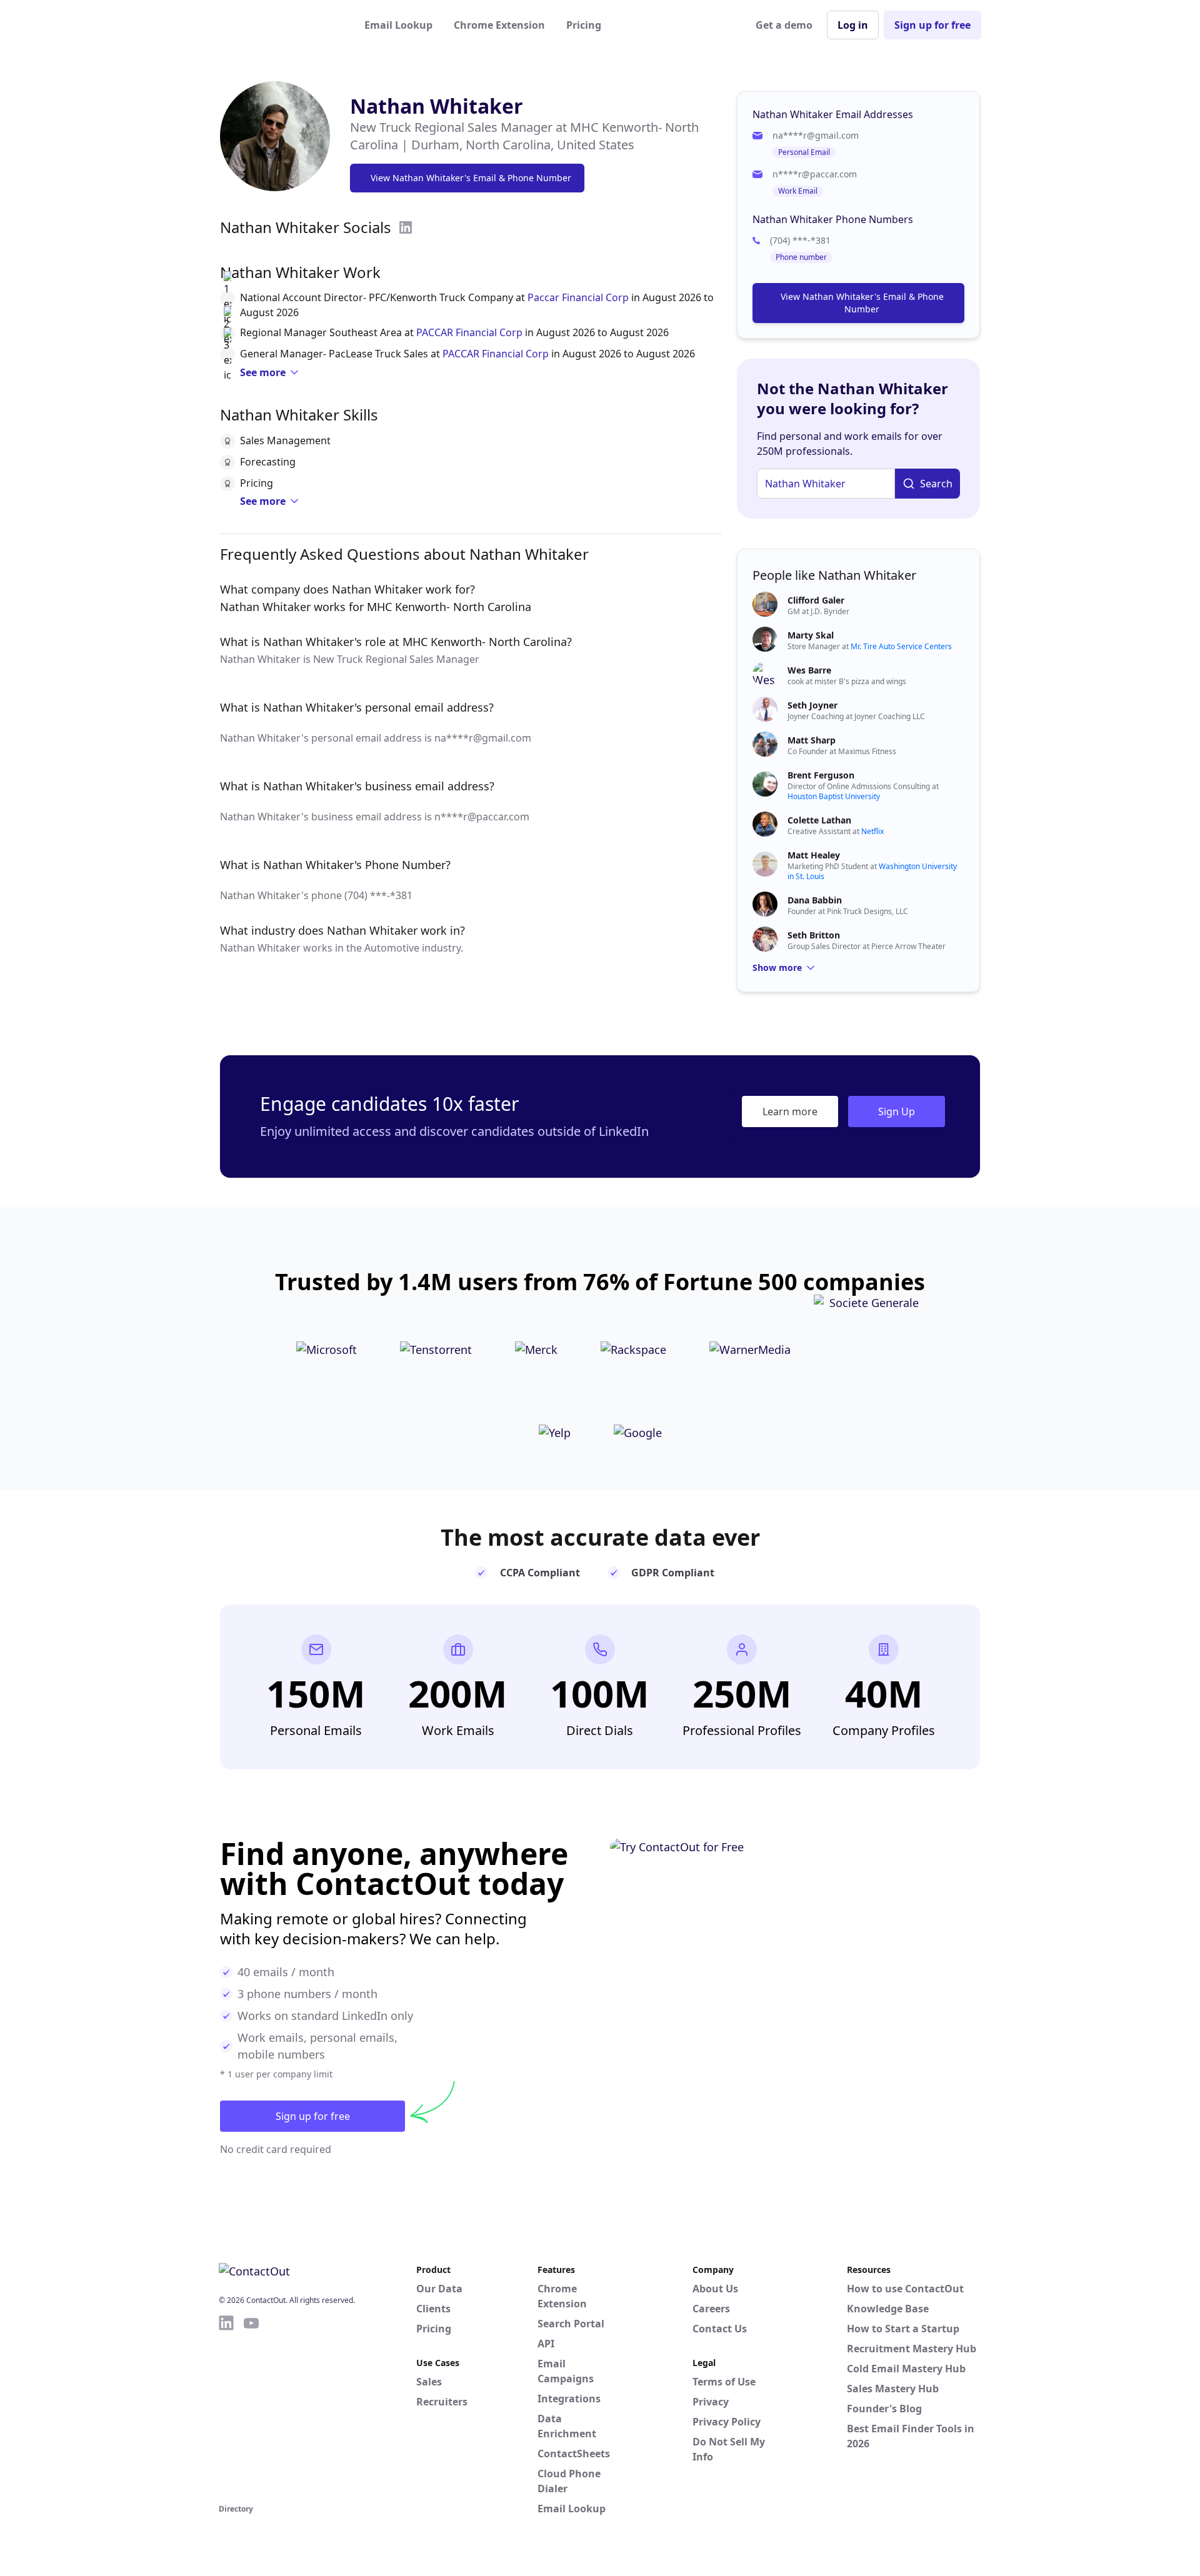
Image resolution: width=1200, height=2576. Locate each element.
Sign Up (897, 1111)
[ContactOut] (280, 25)
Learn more (790, 1111)
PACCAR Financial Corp (469, 332)
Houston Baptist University (834, 796)
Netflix (872, 831)
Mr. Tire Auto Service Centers (901, 646)
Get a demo (784, 25)
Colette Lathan (819, 820)
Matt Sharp (812, 740)
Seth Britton (814, 935)
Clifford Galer (816, 600)
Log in (853, 25)
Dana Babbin (815, 900)
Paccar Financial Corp (578, 297)
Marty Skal (811, 635)
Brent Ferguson (821, 775)
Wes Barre (809, 670)
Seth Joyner (812, 705)
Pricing (584, 25)
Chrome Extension (499, 25)
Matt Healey (814, 855)
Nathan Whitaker (437, 106)
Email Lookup (398, 25)
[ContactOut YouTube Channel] (251, 2407)
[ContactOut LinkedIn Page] (226, 2407)
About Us (715, 2289)
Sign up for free (932, 25)
